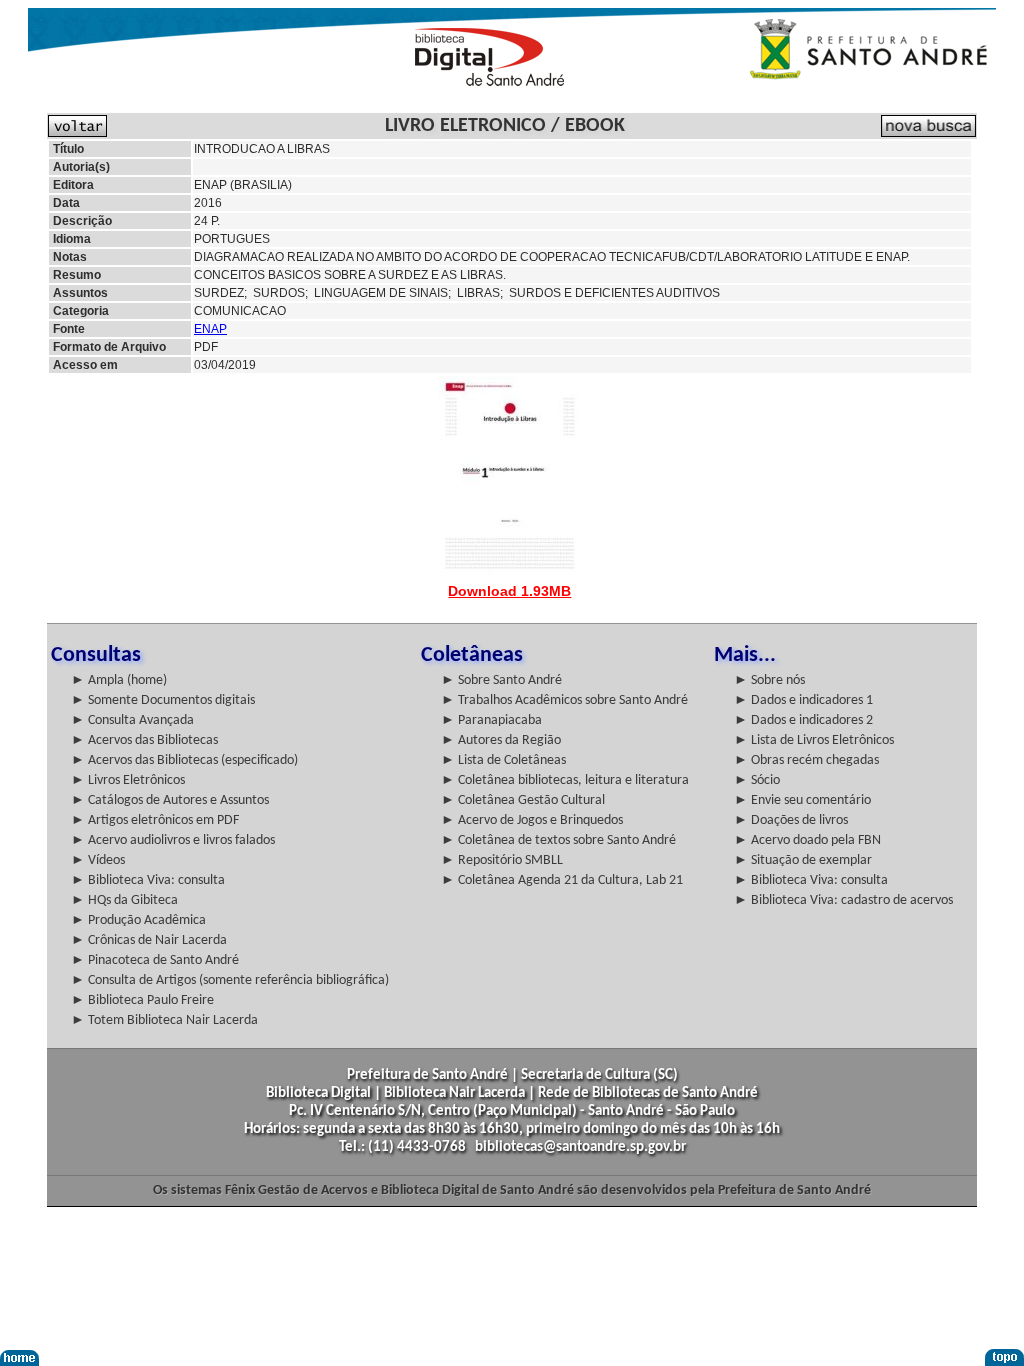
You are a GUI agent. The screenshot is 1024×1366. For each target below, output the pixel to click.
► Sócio (757, 780)
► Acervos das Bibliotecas (144, 740)
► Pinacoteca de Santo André (155, 960)
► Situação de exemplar (803, 860)
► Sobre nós (769, 680)
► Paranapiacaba (491, 720)
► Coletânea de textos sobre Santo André (558, 840)
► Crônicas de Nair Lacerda (149, 940)
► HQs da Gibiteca (124, 900)
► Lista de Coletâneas (503, 760)
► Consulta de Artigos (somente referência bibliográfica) (230, 980)
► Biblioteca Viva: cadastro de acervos (843, 900)
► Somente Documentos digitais (163, 700)
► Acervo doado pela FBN (807, 840)
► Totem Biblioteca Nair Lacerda (164, 1020)
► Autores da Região (501, 740)
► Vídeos (98, 860)
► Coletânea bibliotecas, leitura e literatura (565, 780)
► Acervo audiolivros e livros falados (173, 840)
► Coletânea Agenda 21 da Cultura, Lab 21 (562, 880)
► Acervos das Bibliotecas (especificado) (184, 760)
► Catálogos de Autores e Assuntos (170, 800)
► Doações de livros (791, 820)
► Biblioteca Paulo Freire (142, 1000)
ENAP (210, 329)
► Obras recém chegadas (806, 760)
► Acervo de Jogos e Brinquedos (532, 820)
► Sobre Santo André (501, 680)
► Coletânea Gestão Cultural (523, 800)
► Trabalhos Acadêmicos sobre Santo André (564, 700)
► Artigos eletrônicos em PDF (155, 820)
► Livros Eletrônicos (128, 780)
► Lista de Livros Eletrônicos (814, 740)
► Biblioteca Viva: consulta (148, 880)
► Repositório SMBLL (502, 860)
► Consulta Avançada (132, 720)
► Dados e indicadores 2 (803, 720)
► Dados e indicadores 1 (803, 700)
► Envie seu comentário (802, 800)
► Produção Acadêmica (138, 920)
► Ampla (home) (119, 680)
